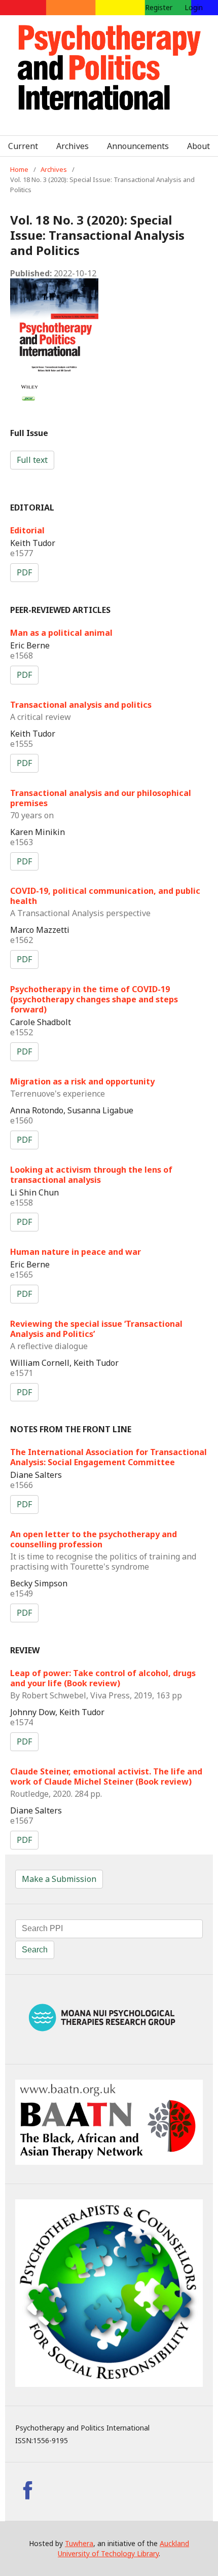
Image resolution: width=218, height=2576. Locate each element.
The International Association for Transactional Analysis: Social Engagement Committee (108, 1457)
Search (35, 1950)
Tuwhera (79, 2543)
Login (194, 7)
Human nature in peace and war (76, 1252)
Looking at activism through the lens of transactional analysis (91, 1175)
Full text (32, 460)
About (198, 146)
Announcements (138, 146)
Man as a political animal (61, 633)
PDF (24, 572)
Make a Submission (59, 1879)
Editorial (27, 530)
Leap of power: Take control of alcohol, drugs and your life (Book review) (103, 1684)
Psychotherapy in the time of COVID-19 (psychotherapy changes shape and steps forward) (94, 999)
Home (19, 169)
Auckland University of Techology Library (123, 2548)
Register (159, 7)
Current (23, 146)
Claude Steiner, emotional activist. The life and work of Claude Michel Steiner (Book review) (106, 1782)
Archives (72, 146)
